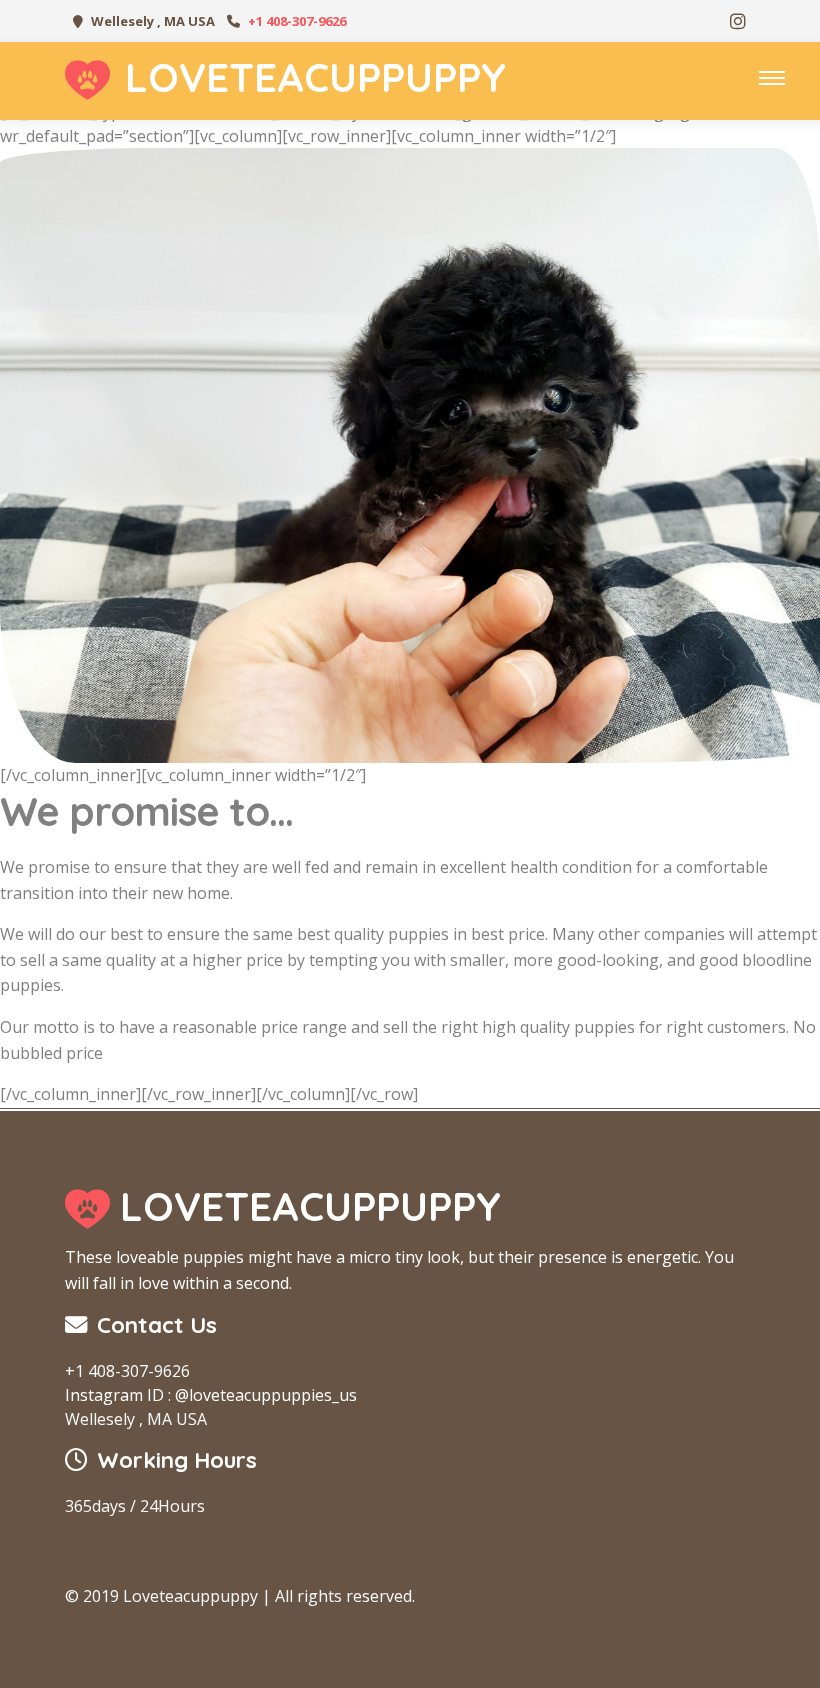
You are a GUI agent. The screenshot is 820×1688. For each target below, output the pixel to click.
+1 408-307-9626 (297, 21)
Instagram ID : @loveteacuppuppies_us (211, 1395)
